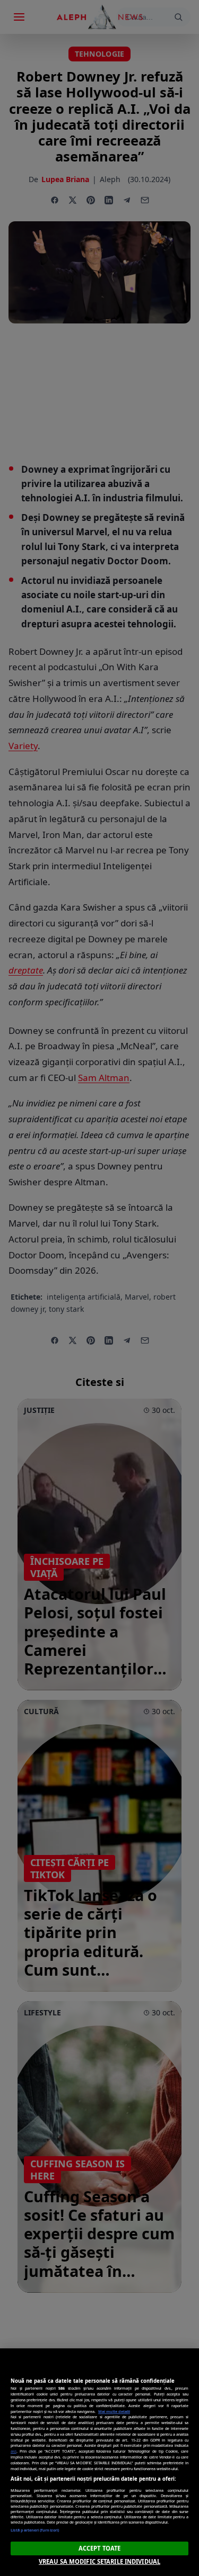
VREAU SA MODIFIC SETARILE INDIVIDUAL (99, 2561)
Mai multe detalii (114, 2411)
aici (14, 2451)
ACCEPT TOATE (99, 2548)
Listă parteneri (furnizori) (35, 2530)
